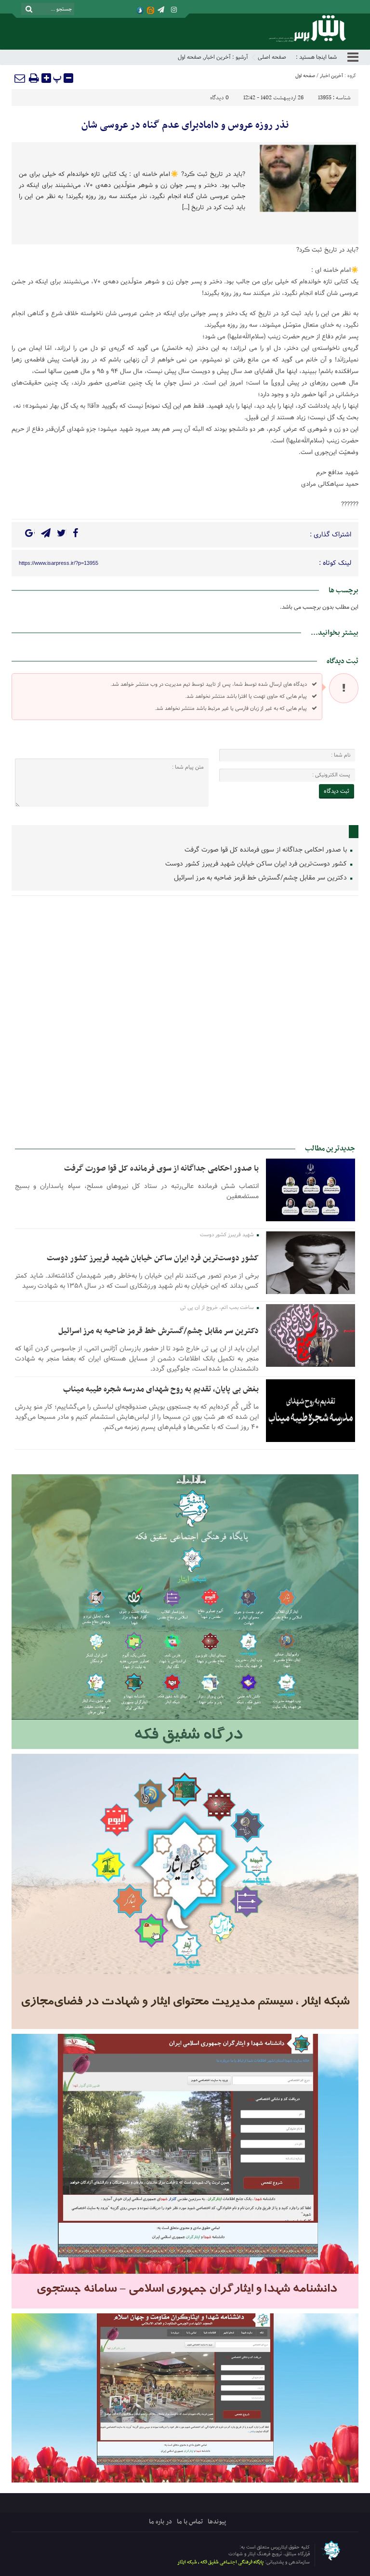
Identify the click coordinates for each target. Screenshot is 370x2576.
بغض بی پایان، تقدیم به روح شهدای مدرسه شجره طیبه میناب (161, 1389)
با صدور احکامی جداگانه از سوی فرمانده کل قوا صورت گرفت (267, 850)
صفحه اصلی (272, 57)
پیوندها (217, 2522)
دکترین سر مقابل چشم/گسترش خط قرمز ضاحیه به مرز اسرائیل (261, 878)
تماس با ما (190, 2522)
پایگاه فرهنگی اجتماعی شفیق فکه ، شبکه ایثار (220, 2562)
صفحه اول (190, 57)
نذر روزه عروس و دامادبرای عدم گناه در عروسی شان (185, 125)
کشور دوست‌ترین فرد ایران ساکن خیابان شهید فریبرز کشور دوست (257, 864)
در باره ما (160, 2522)
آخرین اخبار (217, 57)
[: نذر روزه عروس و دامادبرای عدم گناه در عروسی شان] (20, 78)
